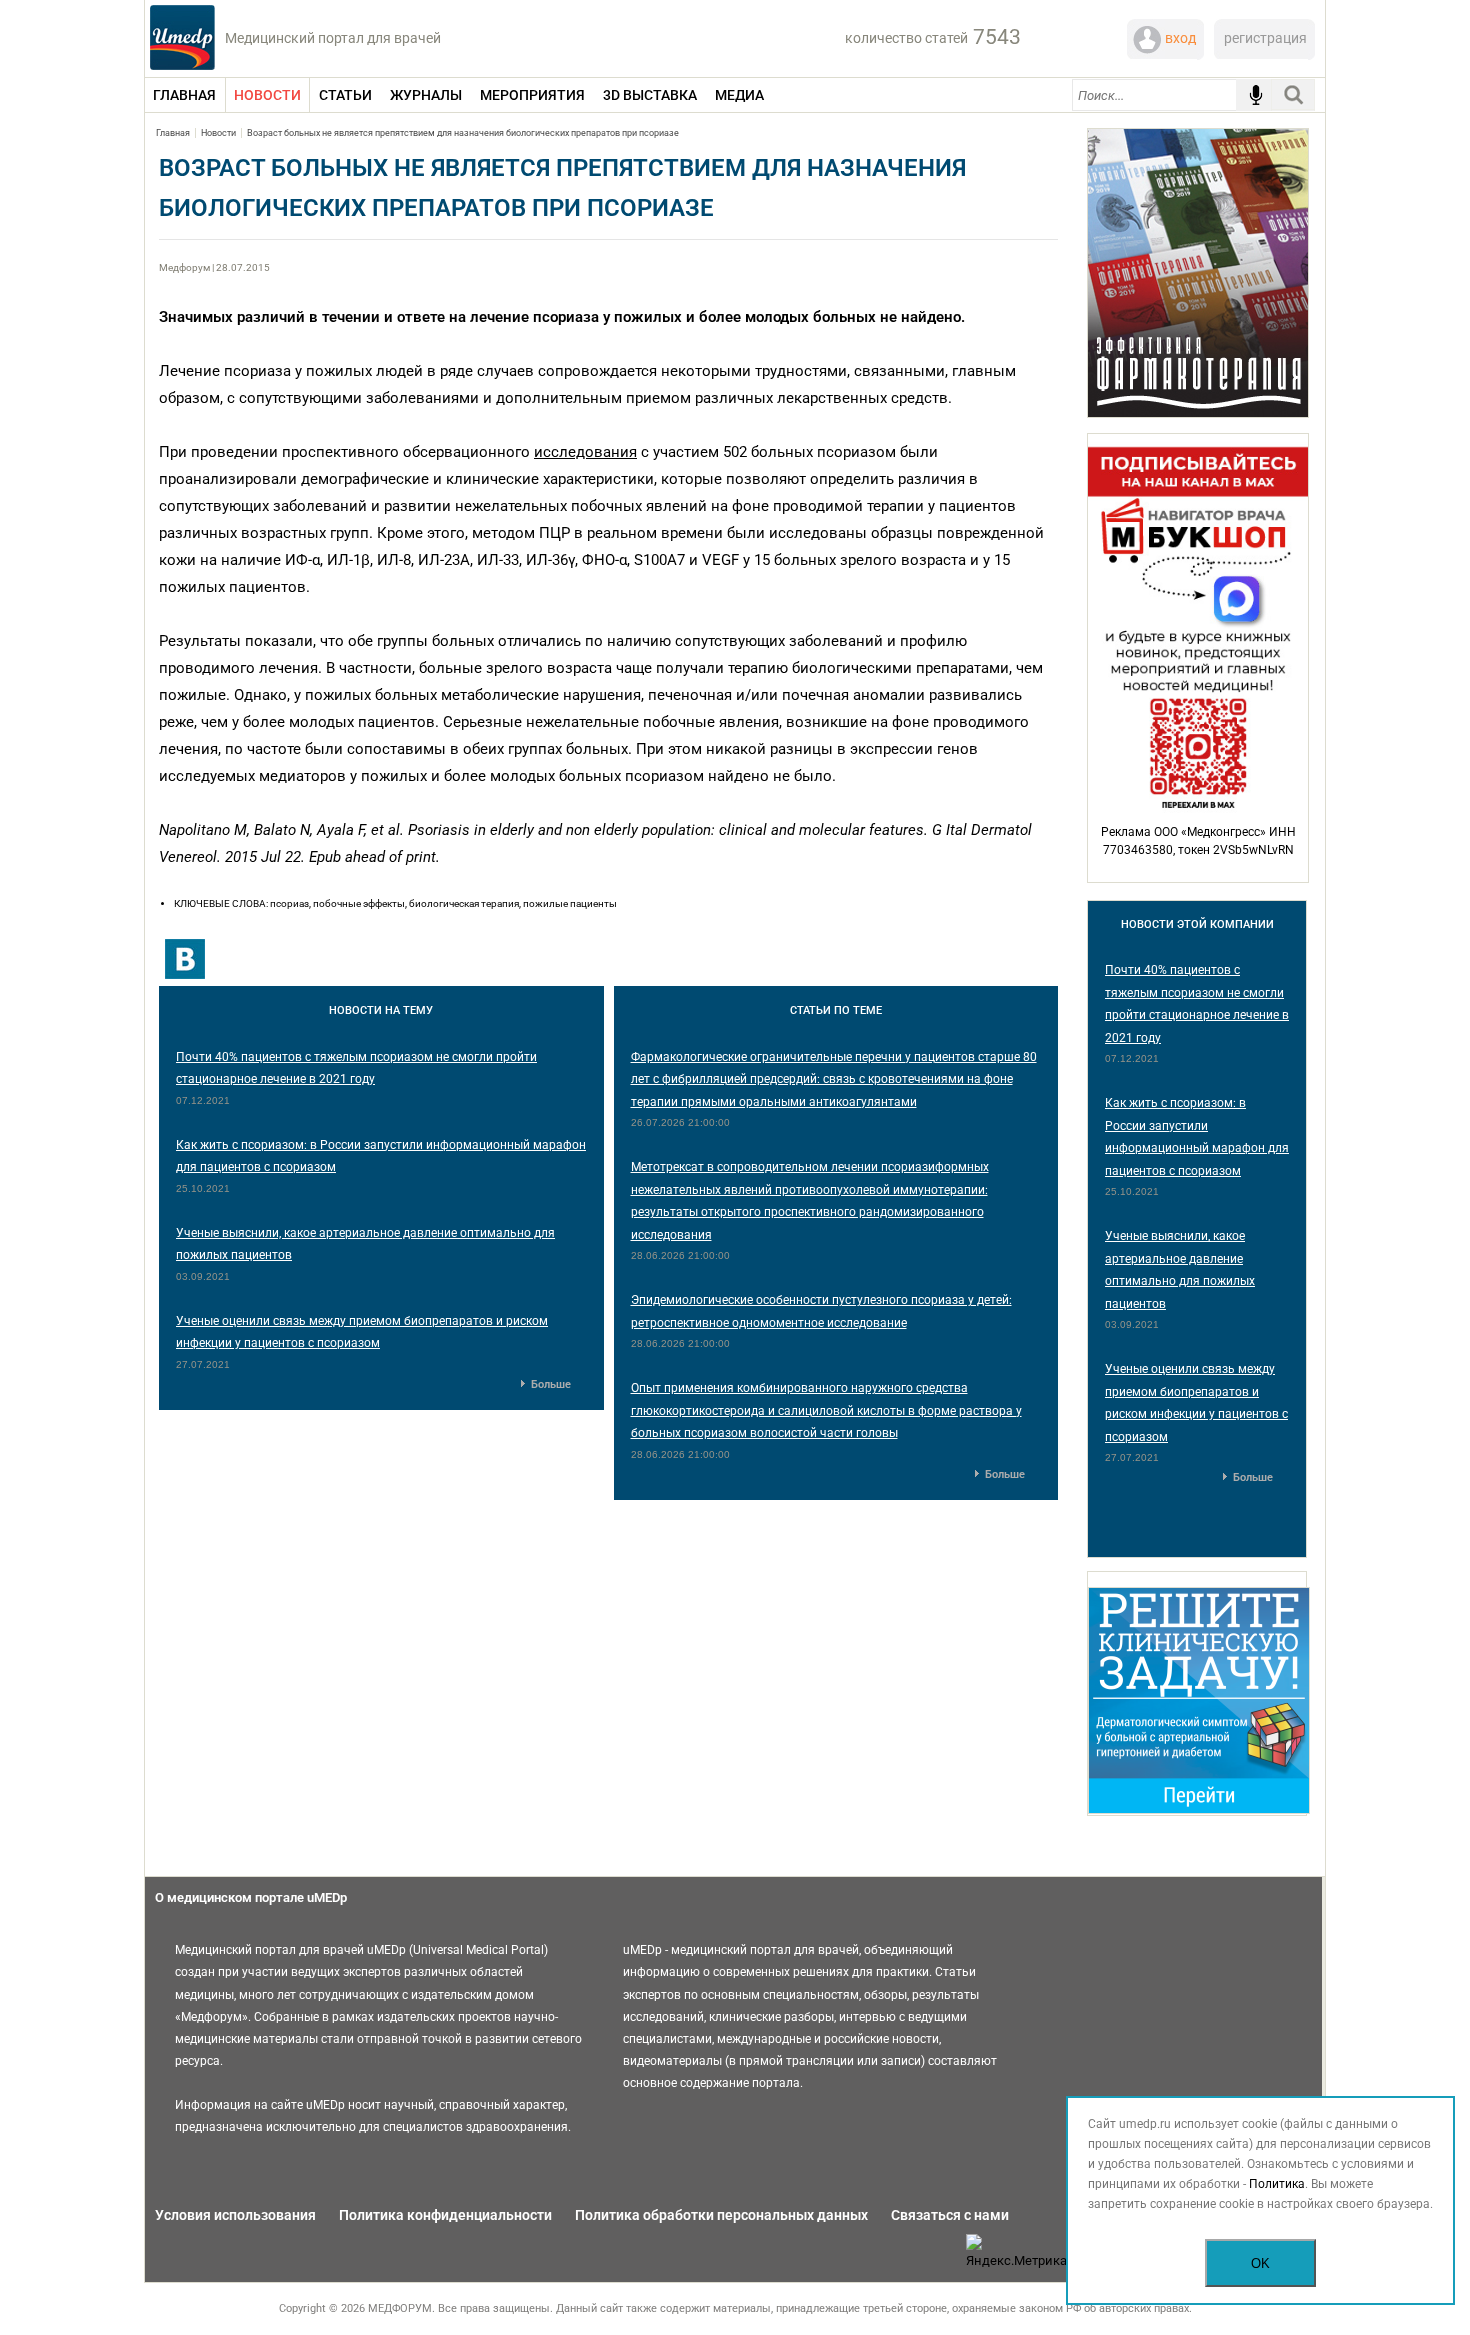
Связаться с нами (950, 2215)
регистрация (1265, 38)
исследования (585, 452)
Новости (218, 133)
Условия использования (235, 2215)
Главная (173, 133)
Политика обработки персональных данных (721, 2215)
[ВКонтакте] (185, 959)
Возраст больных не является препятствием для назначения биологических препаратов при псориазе (463, 133)
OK (1260, 2263)
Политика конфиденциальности (445, 2215)
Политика (1277, 2184)
